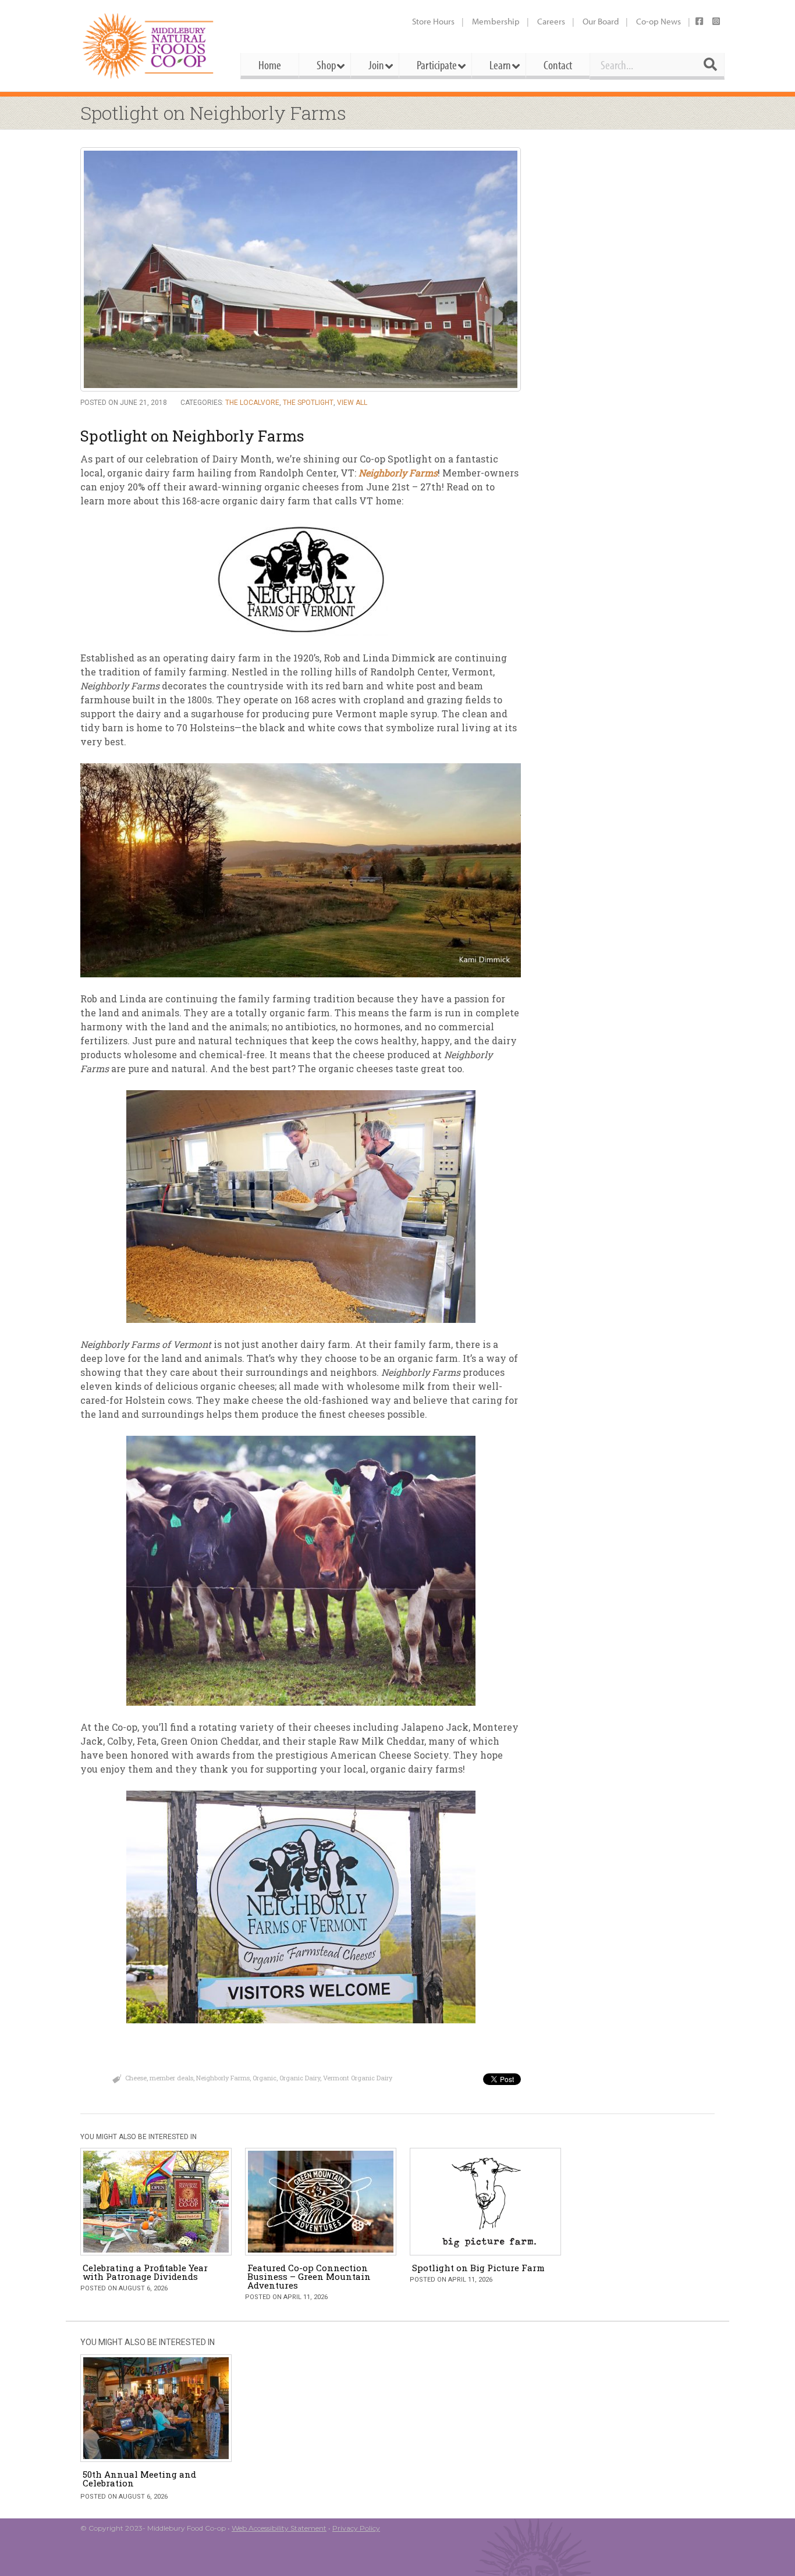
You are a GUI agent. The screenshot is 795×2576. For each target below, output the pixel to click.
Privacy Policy (356, 2528)
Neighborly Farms (223, 2078)
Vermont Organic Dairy (358, 2078)
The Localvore (252, 403)
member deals (171, 2078)
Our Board (601, 21)
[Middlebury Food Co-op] (150, 46)
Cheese (136, 2078)
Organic (265, 2078)
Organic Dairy (300, 2078)
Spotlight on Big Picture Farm (478, 2268)
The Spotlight (308, 403)
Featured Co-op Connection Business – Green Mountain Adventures (309, 2276)
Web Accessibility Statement (279, 2528)
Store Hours (433, 21)
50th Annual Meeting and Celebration (139, 2479)
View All (352, 403)
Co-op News (659, 21)
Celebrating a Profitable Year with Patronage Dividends (145, 2272)
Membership (496, 21)
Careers (551, 21)
